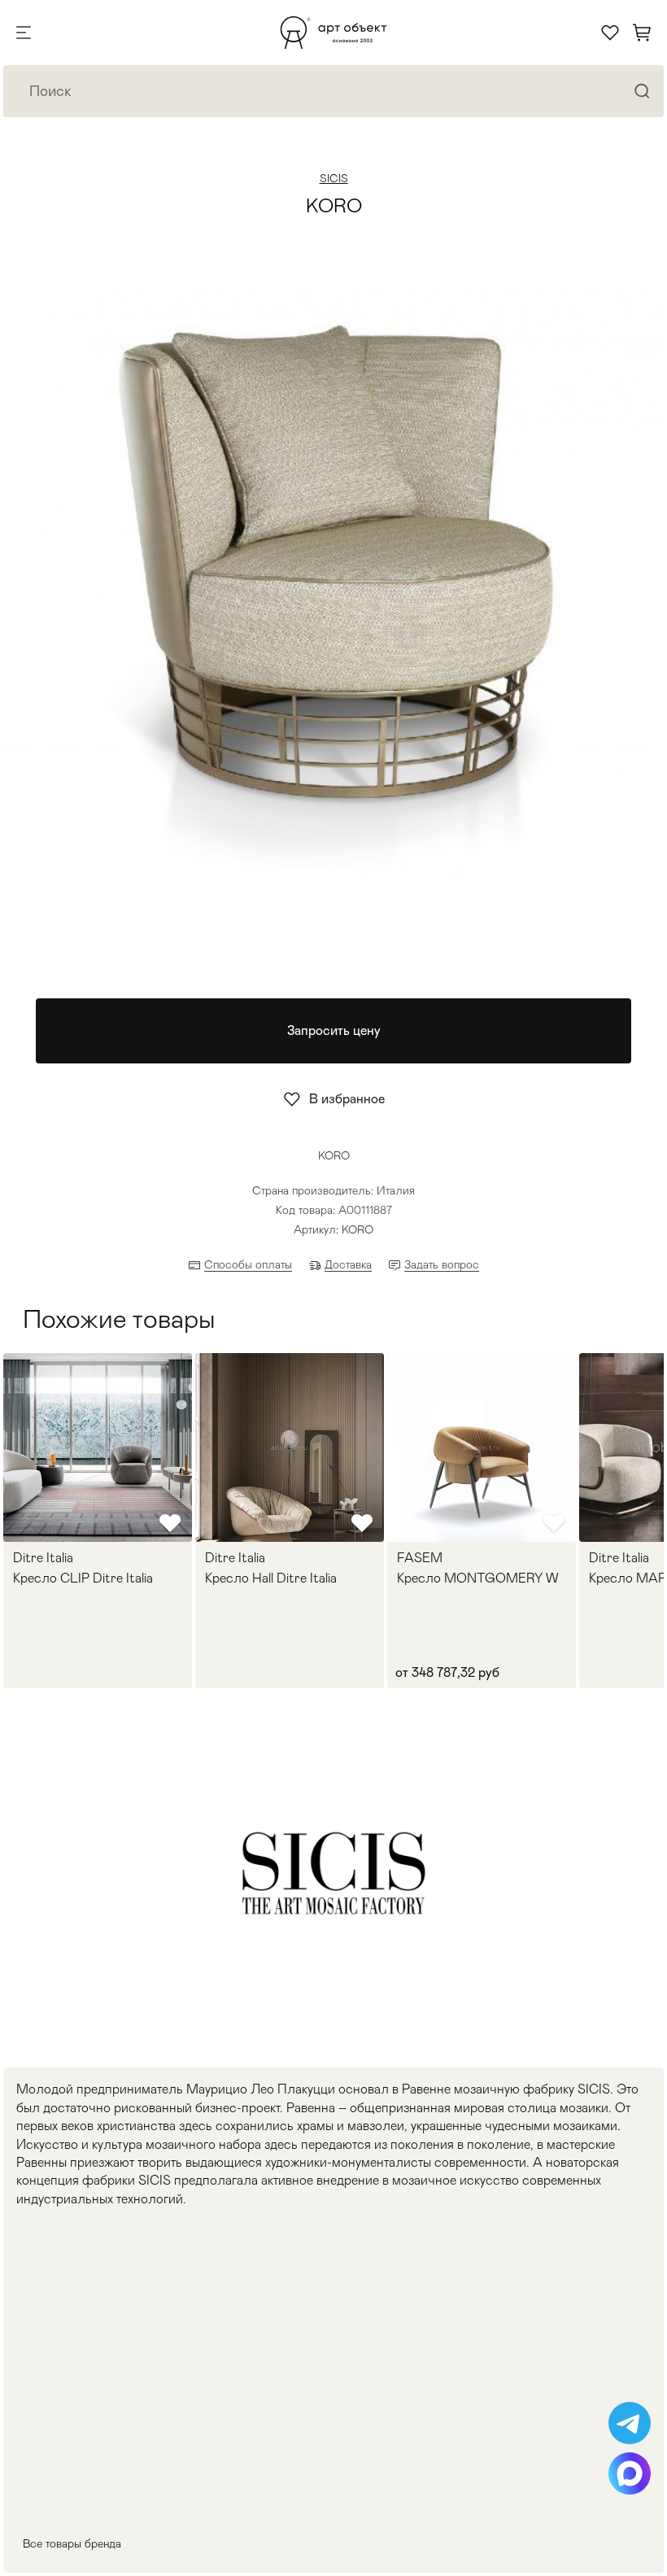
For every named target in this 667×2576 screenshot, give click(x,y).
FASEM (420, 1558)
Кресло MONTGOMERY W (477, 1578)
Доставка (348, 1264)
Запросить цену (334, 1030)
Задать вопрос (442, 1264)
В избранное (347, 1099)
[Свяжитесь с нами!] (630, 2423)
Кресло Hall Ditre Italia (271, 1578)
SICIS (334, 178)
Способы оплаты (248, 1264)
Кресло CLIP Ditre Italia (83, 1578)
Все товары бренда (72, 2543)
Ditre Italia (43, 1558)
